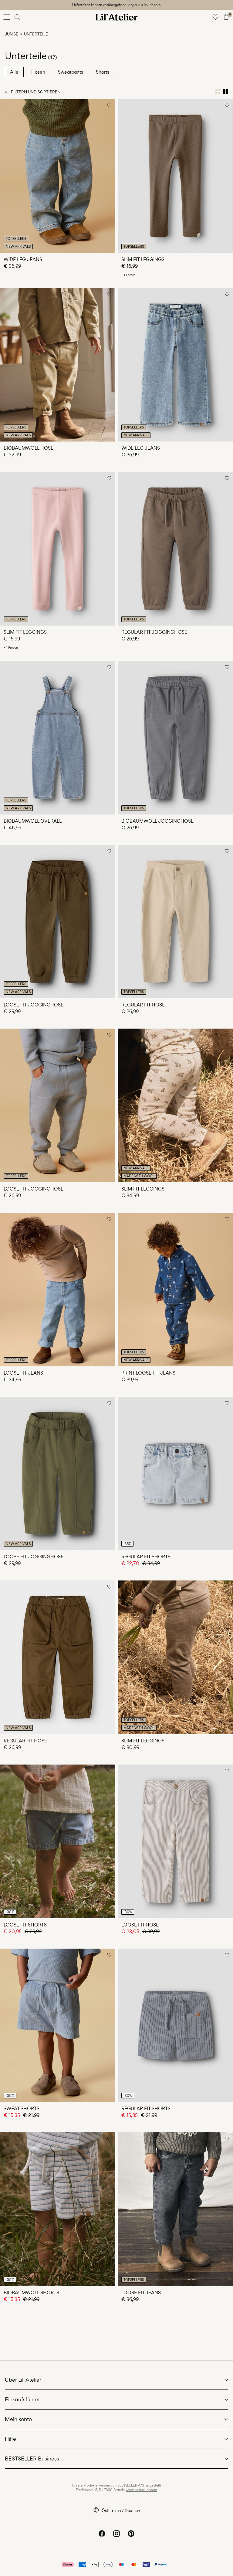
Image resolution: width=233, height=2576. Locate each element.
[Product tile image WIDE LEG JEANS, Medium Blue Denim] (58, 176)
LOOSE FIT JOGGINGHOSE (34, 1005)
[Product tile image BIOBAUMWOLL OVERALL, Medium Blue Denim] (58, 738)
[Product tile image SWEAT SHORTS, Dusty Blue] (58, 2025)
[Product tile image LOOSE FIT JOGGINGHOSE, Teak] (58, 922)
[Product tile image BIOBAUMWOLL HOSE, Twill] (58, 365)
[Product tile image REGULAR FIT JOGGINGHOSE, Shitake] (175, 549)
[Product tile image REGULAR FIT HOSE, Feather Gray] (175, 922)
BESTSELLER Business (32, 2458)
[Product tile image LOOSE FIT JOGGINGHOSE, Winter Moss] (58, 1474)
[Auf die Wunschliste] (109, 105)
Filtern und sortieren (36, 92)
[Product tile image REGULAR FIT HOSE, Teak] (58, 1657)
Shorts (103, 72)
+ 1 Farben (128, 275)
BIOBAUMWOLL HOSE (29, 448)
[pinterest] (131, 2534)
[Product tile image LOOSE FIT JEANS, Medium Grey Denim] (175, 2209)
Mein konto (18, 2419)
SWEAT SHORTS (22, 2109)
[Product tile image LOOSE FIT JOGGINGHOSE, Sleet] (58, 1105)
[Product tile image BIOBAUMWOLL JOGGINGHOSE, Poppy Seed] (175, 738)
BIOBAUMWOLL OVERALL (33, 821)
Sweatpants (71, 72)
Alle (14, 72)
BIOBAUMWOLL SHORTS (31, 2293)
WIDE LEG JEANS (23, 259)
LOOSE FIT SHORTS (25, 1925)
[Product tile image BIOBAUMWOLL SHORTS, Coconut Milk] (58, 2209)
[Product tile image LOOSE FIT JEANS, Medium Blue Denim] (58, 1290)
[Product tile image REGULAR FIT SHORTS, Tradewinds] (175, 2025)
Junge (12, 34)
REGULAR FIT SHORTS (146, 1557)
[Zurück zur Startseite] (116, 17)
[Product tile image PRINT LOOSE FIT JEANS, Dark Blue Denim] (175, 1290)
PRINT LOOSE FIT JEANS (148, 1373)
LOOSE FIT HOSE (140, 1925)
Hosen (38, 72)
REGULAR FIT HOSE (143, 1005)
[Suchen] (18, 17)
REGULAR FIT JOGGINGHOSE (154, 632)
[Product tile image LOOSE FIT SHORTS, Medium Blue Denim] (58, 1841)
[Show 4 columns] (217, 92)
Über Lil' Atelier (23, 2380)
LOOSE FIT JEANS (23, 1373)
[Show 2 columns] (226, 92)
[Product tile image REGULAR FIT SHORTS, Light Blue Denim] (175, 1474)
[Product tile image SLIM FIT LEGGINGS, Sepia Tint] (175, 1657)
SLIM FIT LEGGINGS (143, 259)
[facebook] (102, 2534)
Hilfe (10, 2439)
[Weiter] (5, 181)
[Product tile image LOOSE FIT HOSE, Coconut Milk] (175, 1841)
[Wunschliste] (215, 17)
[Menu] (7, 17)
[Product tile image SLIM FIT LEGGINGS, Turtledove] (175, 1105)
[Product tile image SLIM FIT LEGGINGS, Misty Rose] (58, 549)
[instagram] (116, 2534)
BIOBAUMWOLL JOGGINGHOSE (157, 821)
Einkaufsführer (22, 2399)
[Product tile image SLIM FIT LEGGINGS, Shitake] (175, 176)
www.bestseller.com (141, 2490)
